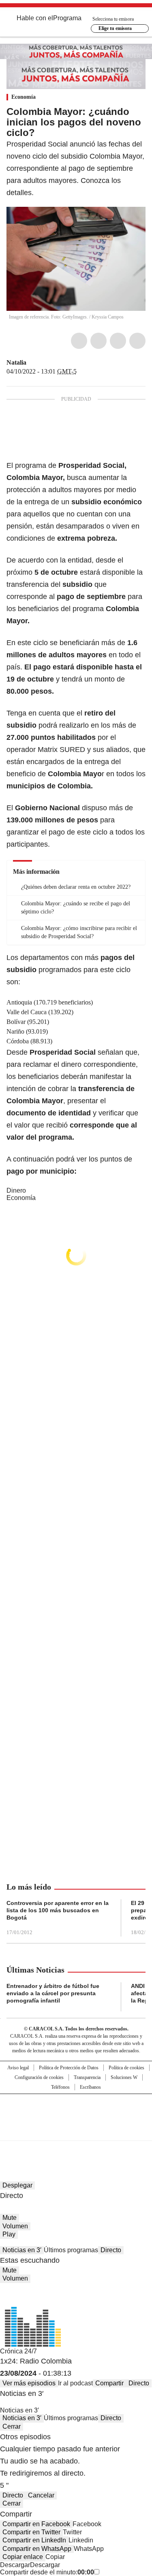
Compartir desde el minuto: (47, 2572)
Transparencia (87, 2077)
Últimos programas (71, 2250)
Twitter (98, 341)
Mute (10, 2218)
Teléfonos (60, 2087)
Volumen (15, 2226)
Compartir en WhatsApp (37, 2549)
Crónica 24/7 (18, 2351)
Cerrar (12, 2426)
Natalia (16, 362)
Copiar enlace (23, 2557)
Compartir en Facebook (36, 2524)
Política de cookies (126, 2068)
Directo (111, 2250)
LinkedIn (118, 341)
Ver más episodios (29, 2383)
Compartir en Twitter (31, 2532)
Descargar (15, 2565)
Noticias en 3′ (22, 2250)
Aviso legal (18, 2068)
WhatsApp (137, 341)
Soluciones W (124, 2077)
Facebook (79, 341)
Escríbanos (90, 2087)
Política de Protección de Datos (69, 2068)
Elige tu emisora (115, 28)
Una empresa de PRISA (76, 2112)
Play (9, 2234)
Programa (67, 18)
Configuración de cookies (39, 2077)
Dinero (16, 1190)
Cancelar (41, 2495)
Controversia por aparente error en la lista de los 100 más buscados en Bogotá (58, 1910)
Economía (24, 97)
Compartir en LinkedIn (34, 2540)
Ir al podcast (75, 2383)
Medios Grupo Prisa (76, 2132)
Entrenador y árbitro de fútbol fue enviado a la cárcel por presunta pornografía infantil (53, 1993)
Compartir (109, 2383)
